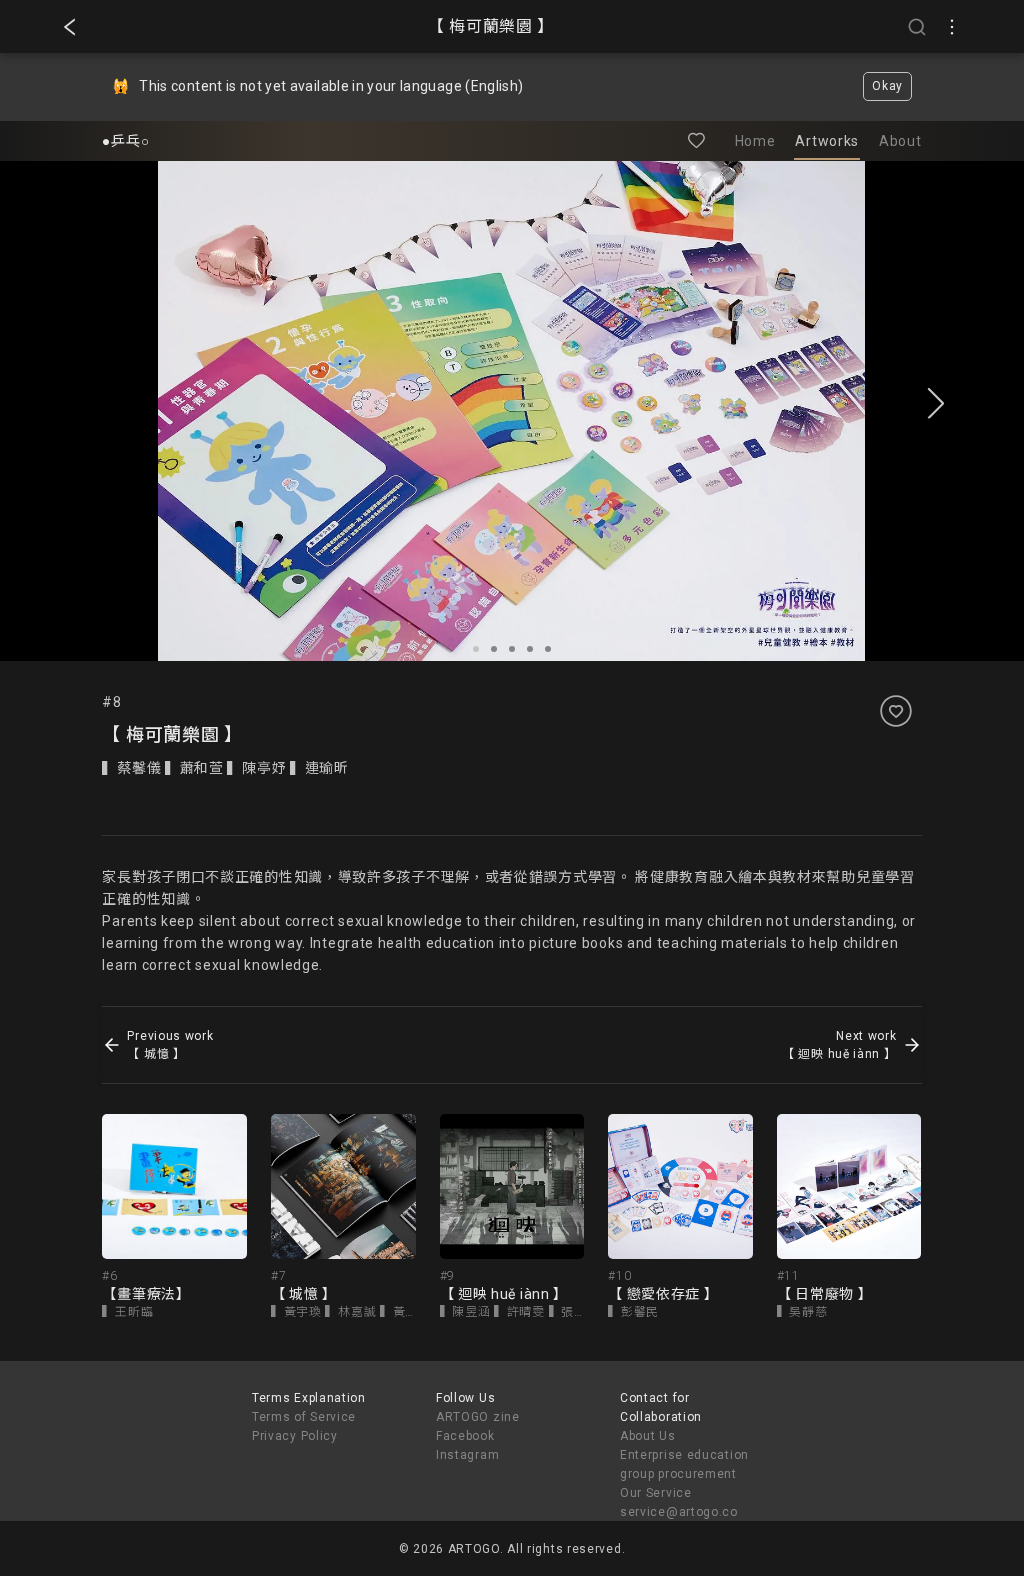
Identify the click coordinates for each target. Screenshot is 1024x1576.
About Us (648, 1436)
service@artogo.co (679, 1512)
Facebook (465, 1436)
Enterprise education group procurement (684, 1464)
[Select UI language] (952, 27)
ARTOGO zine (478, 1417)
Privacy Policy (295, 1436)
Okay (887, 86)
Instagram (467, 1455)
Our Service (656, 1493)
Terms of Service (304, 1417)
